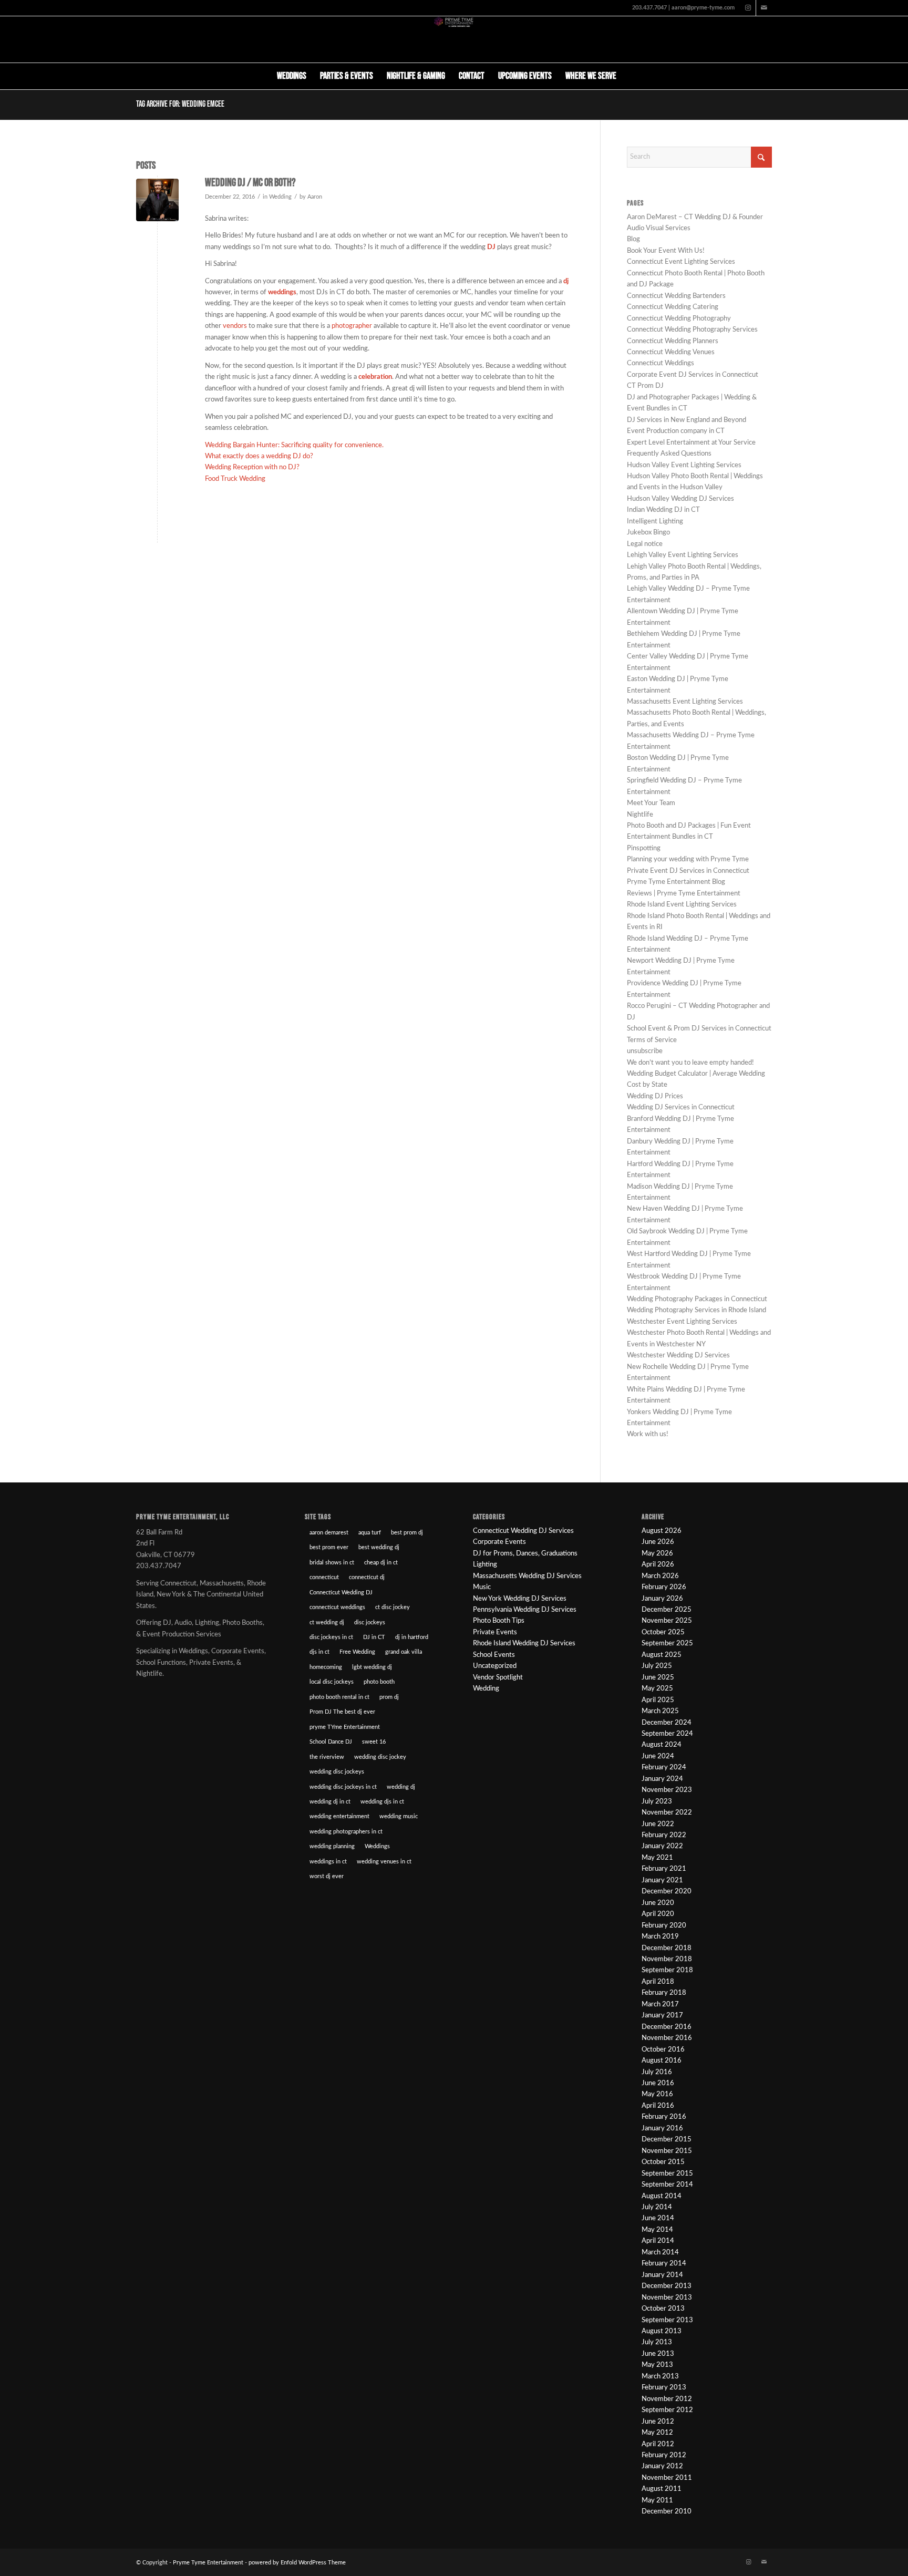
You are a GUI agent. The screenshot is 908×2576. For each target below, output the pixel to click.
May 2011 (657, 2501)
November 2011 (667, 2478)
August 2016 (662, 2061)
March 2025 (660, 1711)
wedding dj (401, 1787)
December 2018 (667, 1948)
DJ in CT (374, 1637)
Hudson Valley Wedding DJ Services (680, 499)
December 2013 (667, 2286)
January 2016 (662, 2129)
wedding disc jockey (380, 1757)
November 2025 (667, 1621)
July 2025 (657, 1666)
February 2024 (664, 1768)
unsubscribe (645, 1051)
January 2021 (662, 1881)
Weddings (377, 1846)
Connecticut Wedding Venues (671, 352)
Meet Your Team (651, 803)
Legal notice (645, 544)
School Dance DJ (331, 1742)
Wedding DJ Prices (655, 1096)
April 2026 (658, 1565)
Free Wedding (357, 1652)
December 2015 (667, 2140)
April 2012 (658, 2444)
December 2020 (667, 1892)
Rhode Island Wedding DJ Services (524, 1644)
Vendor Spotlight (498, 1678)
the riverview (327, 1757)
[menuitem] (292, 76)
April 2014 (658, 2241)
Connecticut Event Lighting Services (681, 262)
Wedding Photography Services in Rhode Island (697, 1310)
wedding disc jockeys (337, 1772)
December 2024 (667, 1723)
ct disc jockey (393, 1607)
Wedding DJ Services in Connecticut (681, 1107)
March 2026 (660, 1576)
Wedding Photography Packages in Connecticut (697, 1299)
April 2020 (658, 1914)
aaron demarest (329, 1533)
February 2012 (664, 2455)
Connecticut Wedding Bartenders (676, 296)
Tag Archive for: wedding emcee (180, 104)
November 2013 (667, 2298)
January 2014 (662, 2275)
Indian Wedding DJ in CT (663, 510)
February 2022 (664, 1835)
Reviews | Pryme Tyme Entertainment (684, 894)
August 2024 (662, 1745)
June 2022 (658, 1824)
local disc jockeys (332, 1682)
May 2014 (657, 2230)
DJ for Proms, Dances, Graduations (525, 1554)
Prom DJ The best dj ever (342, 1712)
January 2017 (662, 2016)
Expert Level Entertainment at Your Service (691, 443)
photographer (352, 326)
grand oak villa (404, 1652)
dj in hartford (412, 1637)
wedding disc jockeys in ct (343, 1787)
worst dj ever (327, 1876)
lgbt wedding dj (372, 1667)
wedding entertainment (339, 1816)
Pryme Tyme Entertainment (208, 2563)
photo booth (379, 1682)
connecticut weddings (337, 1607)
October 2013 (663, 2309)
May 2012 (657, 2433)
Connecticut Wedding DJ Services (523, 1531)
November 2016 (667, 2038)
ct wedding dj (327, 1622)
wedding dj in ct (330, 1802)
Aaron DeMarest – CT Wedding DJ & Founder (695, 217)
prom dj (389, 1697)
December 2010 (667, 2512)
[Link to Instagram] (748, 8)
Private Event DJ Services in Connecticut (688, 871)
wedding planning (332, 1846)
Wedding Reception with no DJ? (252, 467)
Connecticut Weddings (661, 363)
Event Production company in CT (676, 431)
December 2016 (667, 2027)
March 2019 (660, 1937)
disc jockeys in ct (331, 1637)
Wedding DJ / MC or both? (250, 183)
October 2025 (663, 1632)
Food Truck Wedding (235, 479)
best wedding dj (379, 1547)
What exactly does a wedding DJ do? (259, 456)
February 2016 (664, 2117)
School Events (494, 1655)
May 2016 (657, 2094)
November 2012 (667, 2399)
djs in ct (319, 1652)
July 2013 (657, 2342)
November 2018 (667, 1959)
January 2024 (662, 1779)
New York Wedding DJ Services (520, 1599)
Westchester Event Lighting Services (682, 1322)
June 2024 (658, 1756)
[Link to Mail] (764, 8)
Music (482, 1587)
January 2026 (662, 1599)
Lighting (485, 1565)
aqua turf (370, 1533)
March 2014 (660, 2253)
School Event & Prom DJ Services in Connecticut (699, 1029)
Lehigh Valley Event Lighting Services (683, 555)
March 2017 (660, 2005)
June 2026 (658, 1542)
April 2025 (658, 1700)
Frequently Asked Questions (669, 454)
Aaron (315, 197)
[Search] (630, 76)
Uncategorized (495, 1666)
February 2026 (664, 1587)
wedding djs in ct (382, 1802)
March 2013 (660, 2377)
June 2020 (658, 1903)
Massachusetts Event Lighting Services (685, 702)
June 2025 (658, 1678)
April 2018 (658, 1982)
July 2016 (657, 2072)
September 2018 (667, 1970)
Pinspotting (644, 848)
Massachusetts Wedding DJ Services (527, 1576)
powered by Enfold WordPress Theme (297, 2563)
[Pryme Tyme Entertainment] (454, 39)
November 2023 (667, 1790)
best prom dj (407, 1533)
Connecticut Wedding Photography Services (692, 330)
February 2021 (664, 1869)
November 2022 (667, 1813)
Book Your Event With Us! (666, 251)
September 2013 (667, 2320)
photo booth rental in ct (339, 1697)
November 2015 (667, 2151)
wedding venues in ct (384, 1862)
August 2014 (662, 2196)
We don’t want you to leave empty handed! (690, 1063)
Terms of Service (652, 1040)
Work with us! (648, 1434)
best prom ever (329, 1547)
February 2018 (664, 1993)
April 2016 (658, 2106)
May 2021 (657, 1858)
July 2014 (657, 2207)
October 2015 (663, 2162)
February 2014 (664, 2264)
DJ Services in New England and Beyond (687, 420)
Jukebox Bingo (648, 533)
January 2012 (662, 2466)
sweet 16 (374, 1742)
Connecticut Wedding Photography (679, 319)
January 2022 (662, 1846)
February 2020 (664, 1926)
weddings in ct (328, 1862)
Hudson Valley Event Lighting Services (684, 465)
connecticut (324, 1577)
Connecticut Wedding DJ (341, 1593)
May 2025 (657, 1689)
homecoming (326, 1667)
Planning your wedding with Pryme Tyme (688, 859)
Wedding (280, 197)
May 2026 (657, 1554)
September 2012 (667, 2410)
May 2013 (657, 2365)
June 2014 (658, 2218)
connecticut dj (367, 1577)
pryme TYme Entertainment (345, 1727)
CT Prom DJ (645, 386)
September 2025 (667, 1644)
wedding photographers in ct (346, 1832)
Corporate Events (499, 1542)
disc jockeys (370, 1622)
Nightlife (640, 815)
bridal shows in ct (332, 1563)
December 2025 (667, 1610)
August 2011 (662, 2489)
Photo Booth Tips (499, 1621)
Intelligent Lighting (655, 522)
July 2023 (657, 1802)
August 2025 (662, 1655)
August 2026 (662, 1531)
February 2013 (664, 2388)
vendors (235, 326)
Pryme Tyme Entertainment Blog (676, 882)
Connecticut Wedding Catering (673, 307)
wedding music (399, 1816)
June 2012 (658, 2422)
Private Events (495, 1632)
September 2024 (667, 1734)
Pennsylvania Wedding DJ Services (525, 1610)
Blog (633, 239)
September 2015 (667, 2174)
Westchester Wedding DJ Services (678, 1356)
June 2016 (658, 2083)
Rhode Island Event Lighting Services (682, 905)
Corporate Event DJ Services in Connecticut (693, 375)
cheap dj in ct (381, 1563)
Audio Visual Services (659, 228)
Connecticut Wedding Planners (673, 341)
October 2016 (663, 2050)
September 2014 (667, 2185)
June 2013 (658, 2354)
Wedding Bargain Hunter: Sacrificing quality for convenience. (294, 445)
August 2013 (662, 2331)
